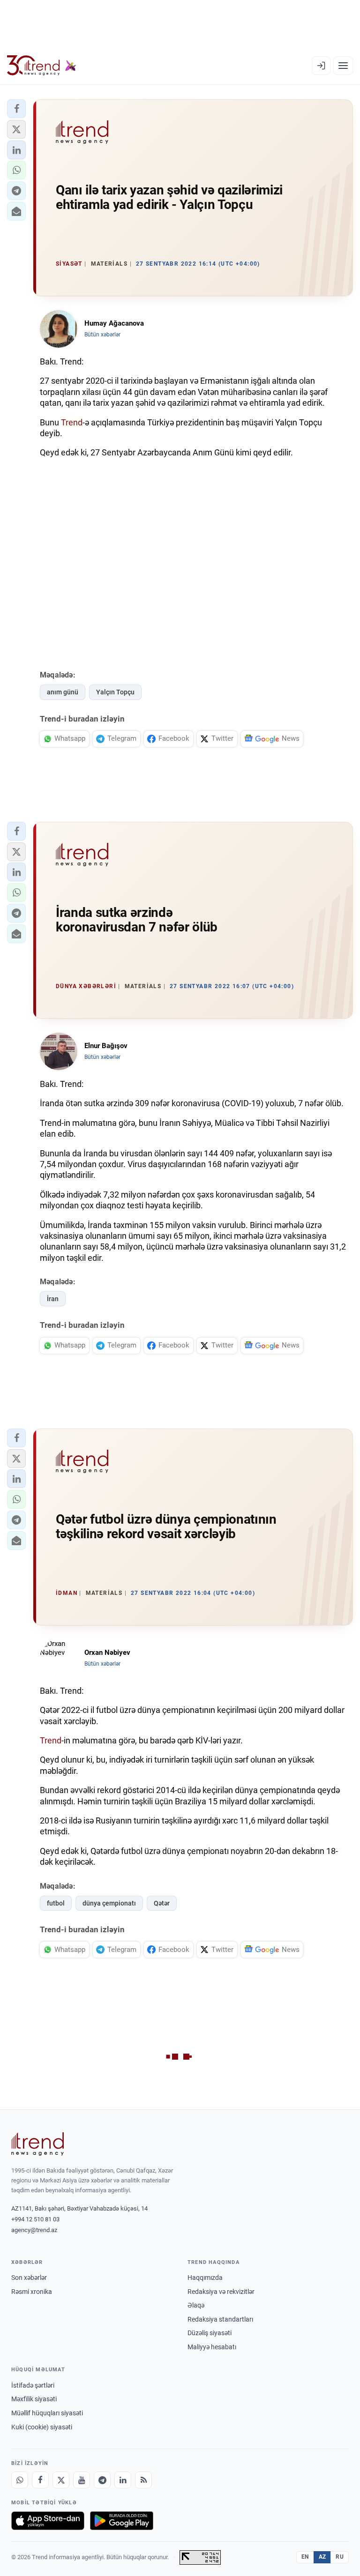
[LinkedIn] (123, 2480)
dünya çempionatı (109, 1903)
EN (305, 2557)
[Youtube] (82, 2480)
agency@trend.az (34, 2230)
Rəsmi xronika (32, 2292)
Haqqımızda (205, 2278)
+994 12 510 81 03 (35, 2219)
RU (340, 2557)
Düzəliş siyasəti (210, 2333)
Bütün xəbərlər (102, 335)
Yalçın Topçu (115, 692)
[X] (61, 2480)
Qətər (162, 1903)
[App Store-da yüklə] (48, 2521)
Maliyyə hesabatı (212, 2347)
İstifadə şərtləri (33, 2385)
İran (53, 1299)
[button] (16, 109)
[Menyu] (343, 66)
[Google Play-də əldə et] (122, 2521)
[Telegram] (102, 2480)
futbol (56, 1903)
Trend (72, 422)
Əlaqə (196, 2305)
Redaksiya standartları (220, 2319)
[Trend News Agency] (37, 2144)
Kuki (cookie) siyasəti (42, 2427)
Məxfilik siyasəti (34, 2399)
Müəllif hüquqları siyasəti (47, 2413)
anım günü (63, 692)
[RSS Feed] (143, 2480)
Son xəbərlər (29, 2278)
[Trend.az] (42, 66)
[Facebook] (40, 2480)
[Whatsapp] (20, 2480)
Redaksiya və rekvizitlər (221, 2292)
